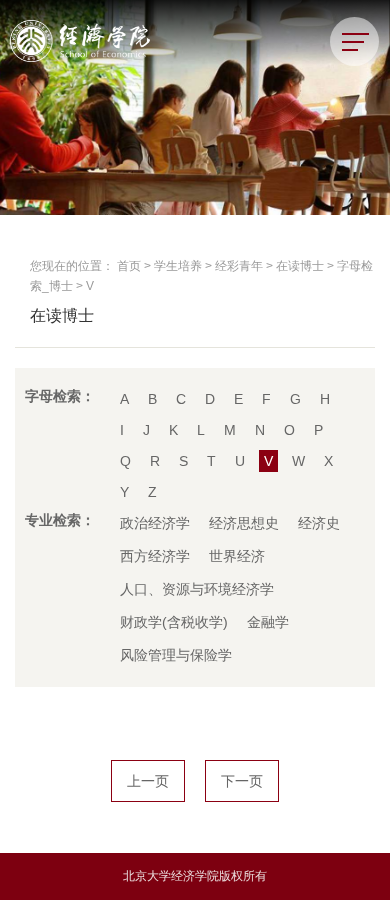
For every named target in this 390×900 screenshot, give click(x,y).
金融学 (268, 622)
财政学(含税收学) (174, 622)
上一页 (148, 781)
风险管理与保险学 (176, 655)
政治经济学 (155, 523)
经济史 (319, 523)
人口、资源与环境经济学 (197, 589)
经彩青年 (239, 266)
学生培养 (178, 266)
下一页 (242, 781)
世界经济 (237, 556)
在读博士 (300, 266)
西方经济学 (155, 556)
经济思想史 (244, 523)
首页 (129, 266)
